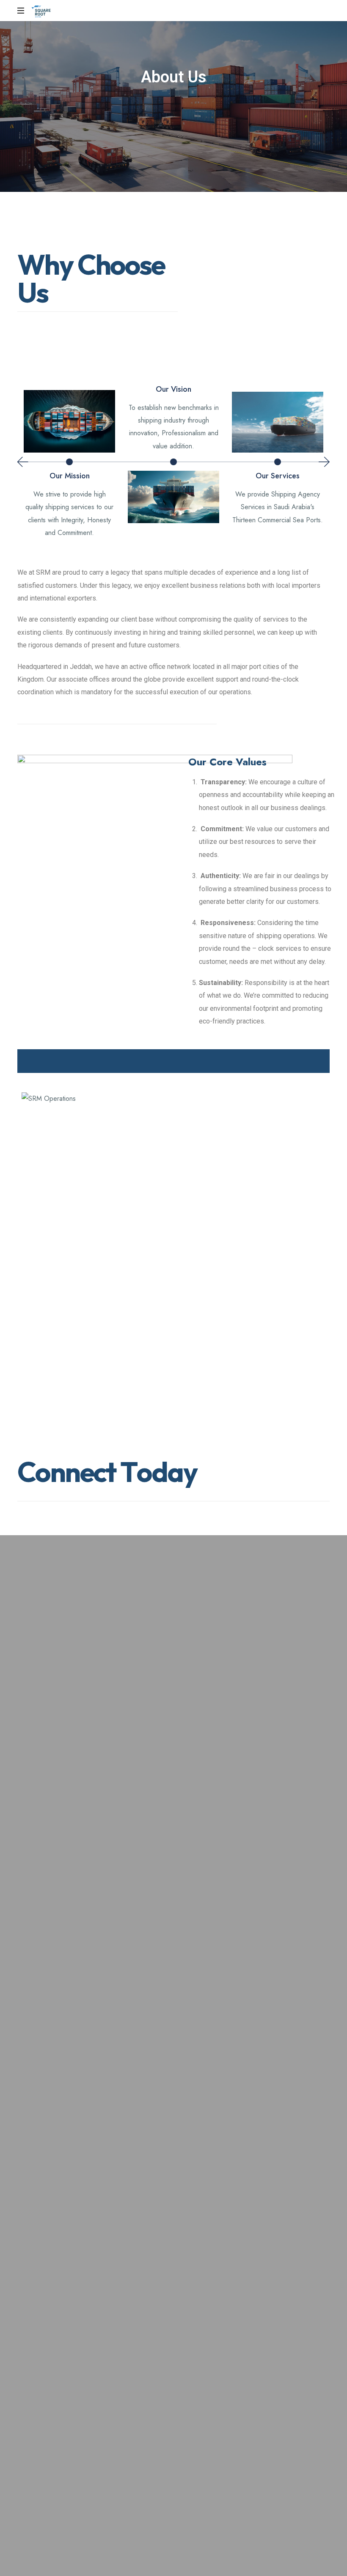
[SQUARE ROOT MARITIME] (41, 11)
